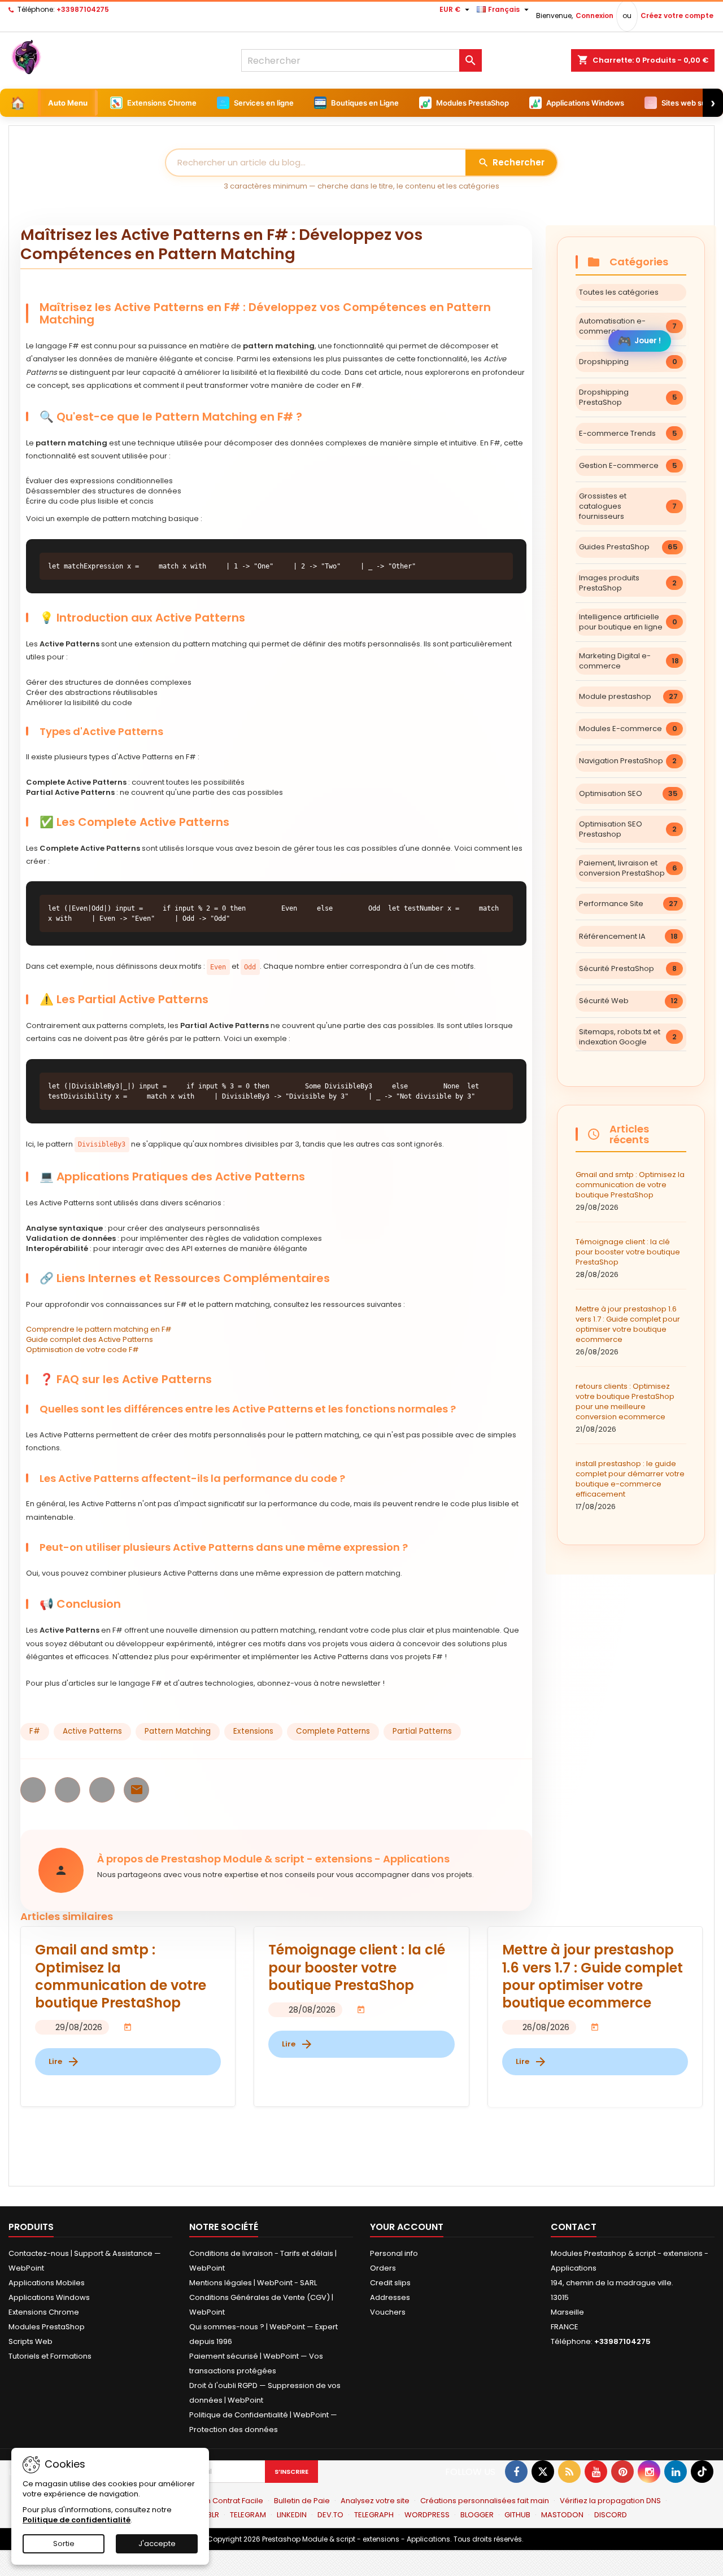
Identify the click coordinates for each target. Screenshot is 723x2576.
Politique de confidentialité (77, 2520)
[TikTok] (702, 2472)
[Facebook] (516, 2472)
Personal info (394, 2253)
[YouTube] (596, 2472)
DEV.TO (330, 2515)
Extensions (253, 1731)
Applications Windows (49, 2297)
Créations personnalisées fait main (485, 2501)
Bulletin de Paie (302, 2501)
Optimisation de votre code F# (82, 1350)
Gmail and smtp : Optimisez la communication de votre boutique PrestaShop (630, 1191)
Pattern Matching (178, 1731)
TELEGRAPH (374, 2515)
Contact (574, 2227)
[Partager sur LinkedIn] (102, 1790)
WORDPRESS (427, 2515)
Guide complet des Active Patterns (90, 1339)
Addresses (390, 2297)
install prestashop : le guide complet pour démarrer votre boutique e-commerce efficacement (630, 1485)
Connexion (594, 16)
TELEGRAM (248, 2515)
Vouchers (388, 2312)
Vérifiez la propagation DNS (610, 2501)
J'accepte (157, 2544)
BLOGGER (477, 2515)
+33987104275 (83, 9)
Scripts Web (31, 2341)
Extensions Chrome (44, 2312)
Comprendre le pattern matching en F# (99, 1329)
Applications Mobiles (47, 2283)
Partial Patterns (422, 1731)
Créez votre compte (677, 16)
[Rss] (569, 2472)
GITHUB (517, 2515)
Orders (383, 2268)
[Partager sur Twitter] (67, 1790)
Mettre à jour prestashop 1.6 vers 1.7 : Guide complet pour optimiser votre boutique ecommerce (628, 1330)
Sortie (64, 2544)
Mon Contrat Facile (229, 2501)
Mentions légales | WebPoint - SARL (253, 2283)
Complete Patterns (333, 1731)
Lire (64, 2062)
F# (35, 1731)
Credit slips (390, 2283)
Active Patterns (92, 1731)
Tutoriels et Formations (50, 2356)
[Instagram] (649, 2472)
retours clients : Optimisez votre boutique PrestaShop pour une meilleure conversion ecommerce (625, 1408)
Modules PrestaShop (47, 2327)
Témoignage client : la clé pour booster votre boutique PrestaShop (628, 1258)
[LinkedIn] (676, 2472)
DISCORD (611, 2515)
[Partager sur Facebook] (33, 1790)
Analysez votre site (375, 2501)
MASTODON (562, 2515)
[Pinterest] (622, 2472)
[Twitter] (543, 2472)
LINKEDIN (292, 2515)
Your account (407, 2227)
